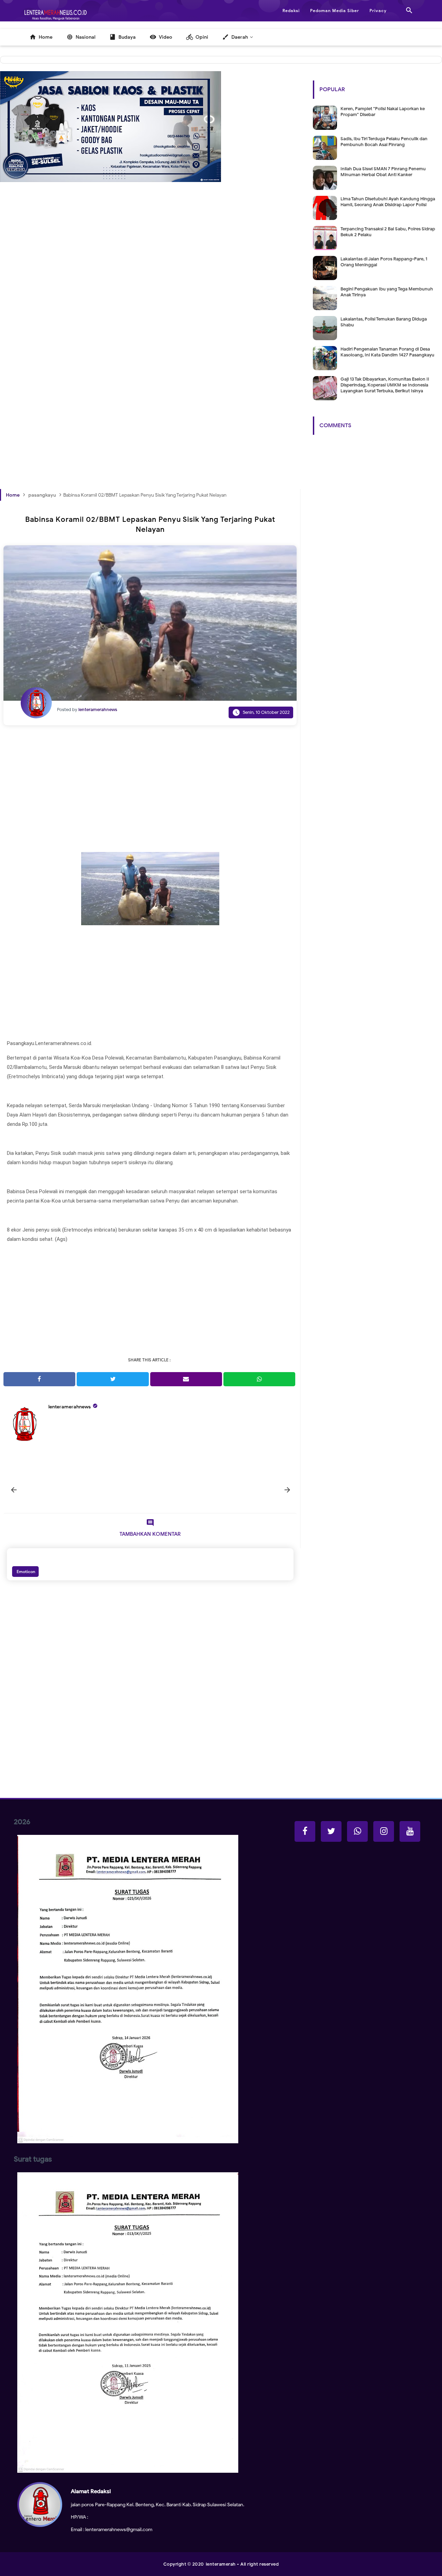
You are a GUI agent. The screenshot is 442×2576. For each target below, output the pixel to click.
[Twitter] (331, 1831)
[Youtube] (410, 1831)
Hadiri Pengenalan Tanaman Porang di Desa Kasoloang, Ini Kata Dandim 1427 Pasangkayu (387, 352)
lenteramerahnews (70, 1407)
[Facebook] (305, 1831)
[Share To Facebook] (39, 1379)
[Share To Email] (186, 1379)
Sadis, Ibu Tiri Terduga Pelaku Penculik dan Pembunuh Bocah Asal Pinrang (384, 142)
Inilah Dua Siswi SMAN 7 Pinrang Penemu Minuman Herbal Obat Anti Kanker (383, 172)
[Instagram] (384, 1831)
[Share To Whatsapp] (259, 1379)
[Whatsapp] (357, 1831)
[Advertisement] (150, 288)
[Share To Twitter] (113, 1379)
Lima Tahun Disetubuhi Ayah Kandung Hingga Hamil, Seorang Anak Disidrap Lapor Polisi (388, 202)
